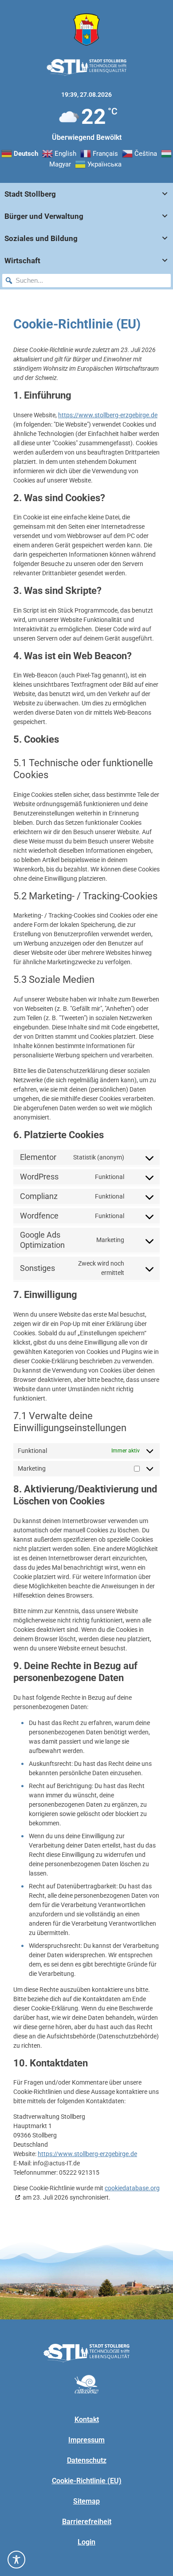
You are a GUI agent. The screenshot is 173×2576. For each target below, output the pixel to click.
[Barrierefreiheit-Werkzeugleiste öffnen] (16, 2560)
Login (86, 2542)
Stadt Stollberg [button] (30, 194)
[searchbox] (86, 281)
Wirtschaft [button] (22, 261)
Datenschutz (87, 2460)
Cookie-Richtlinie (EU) (87, 2481)
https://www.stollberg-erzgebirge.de (108, 415)
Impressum (86, 2440)
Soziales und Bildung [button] (41, 238)
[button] (9, 281)
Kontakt (87, 2420)
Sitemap (86, 2501)
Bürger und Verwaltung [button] (44, 216)
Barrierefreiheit (87, 2522)
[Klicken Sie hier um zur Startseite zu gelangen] (86, 30)
